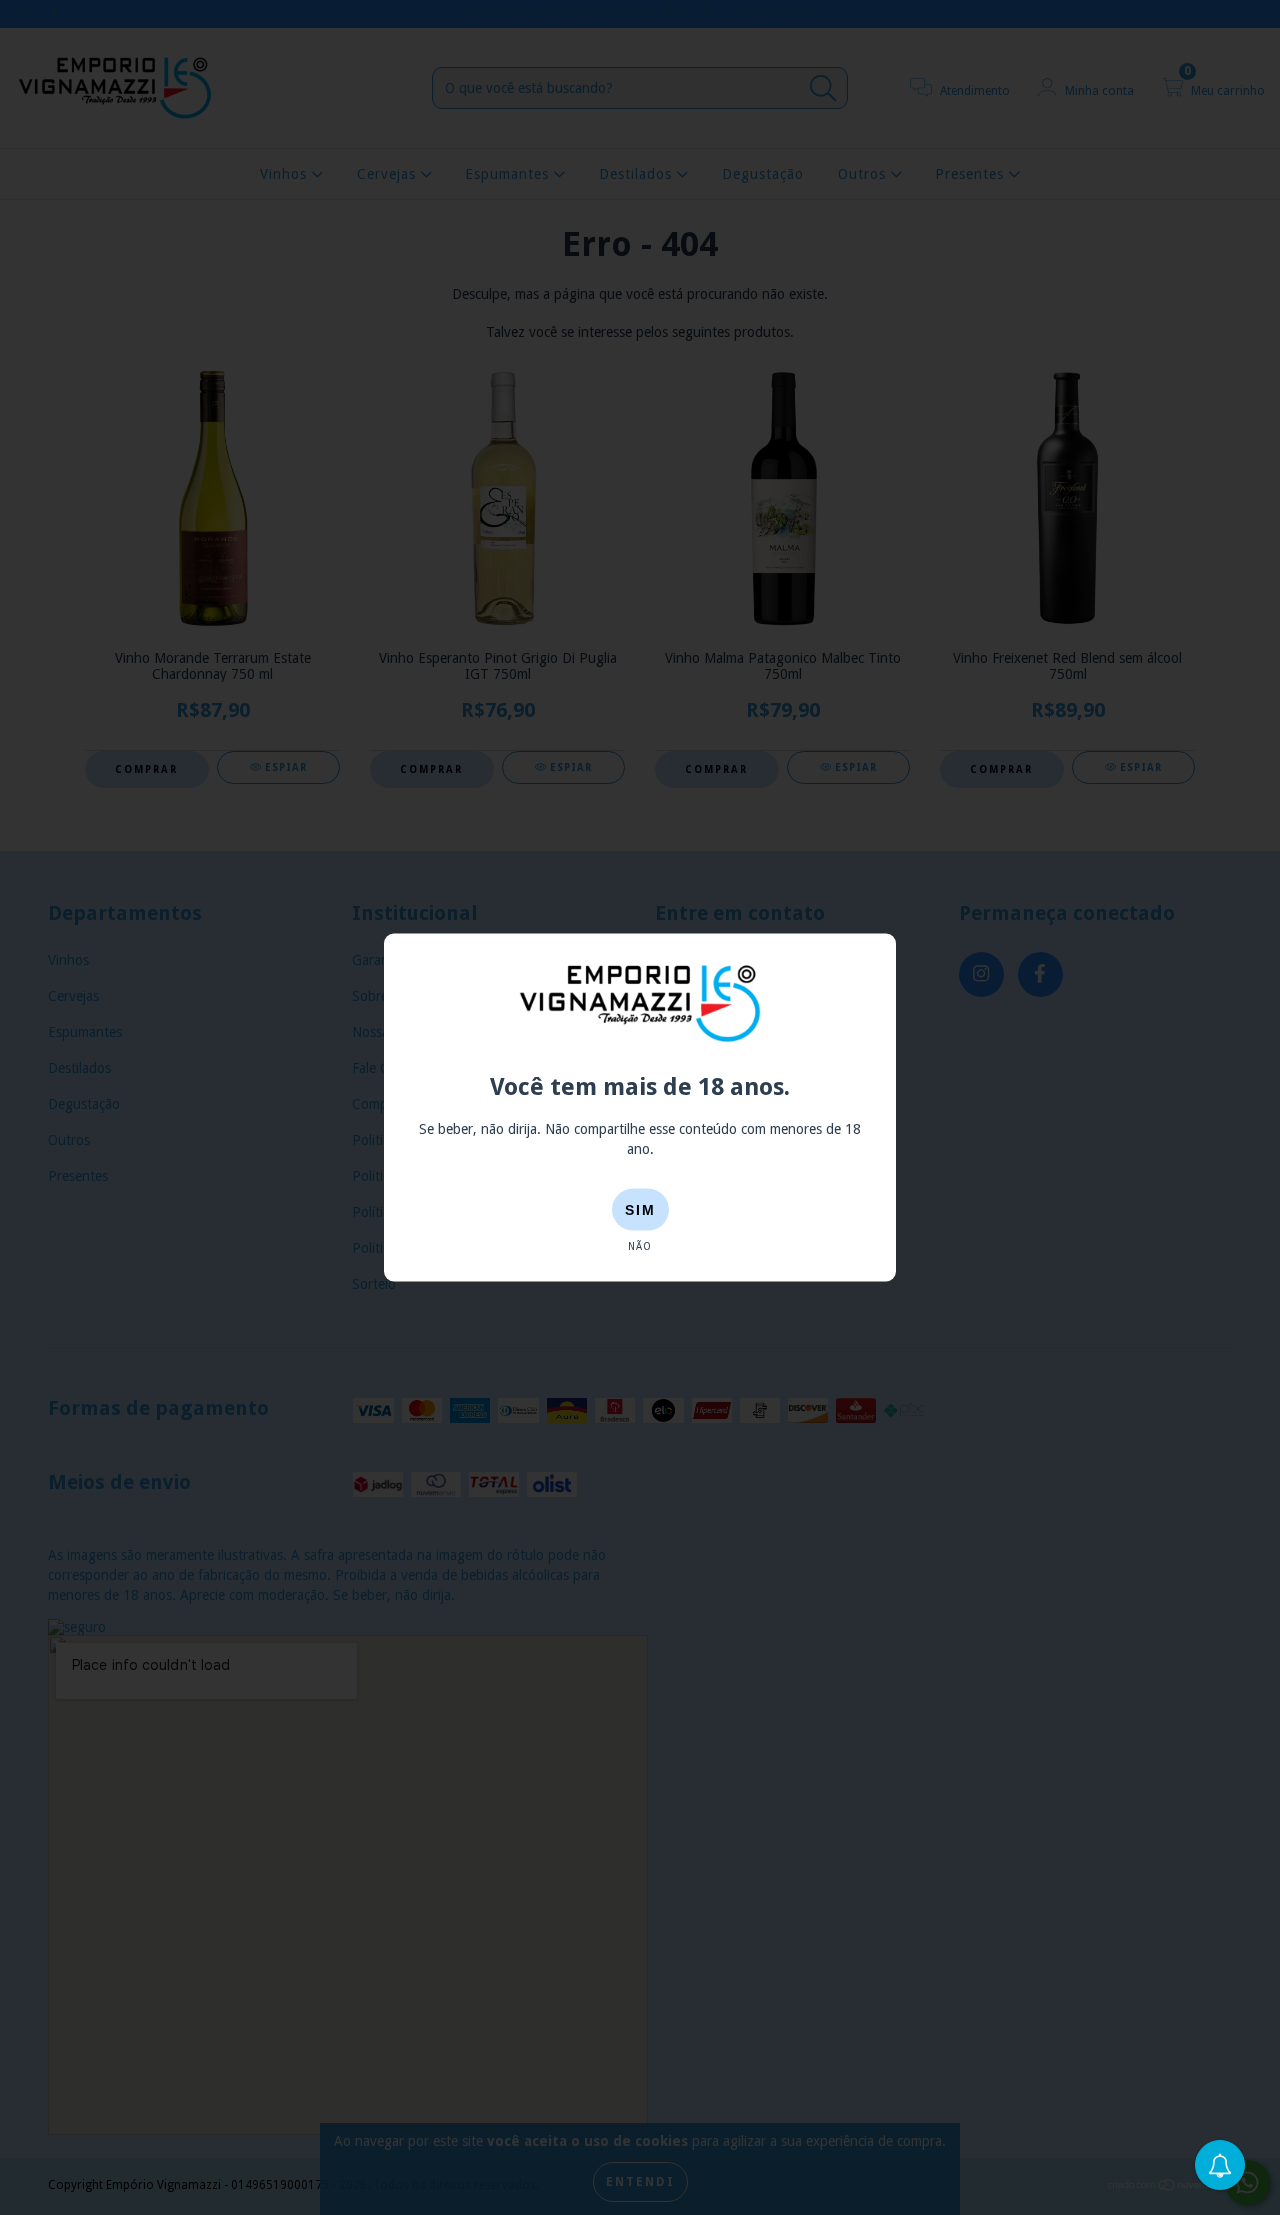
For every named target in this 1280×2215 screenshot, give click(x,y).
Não (640, 1246)
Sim (640, 1210)
